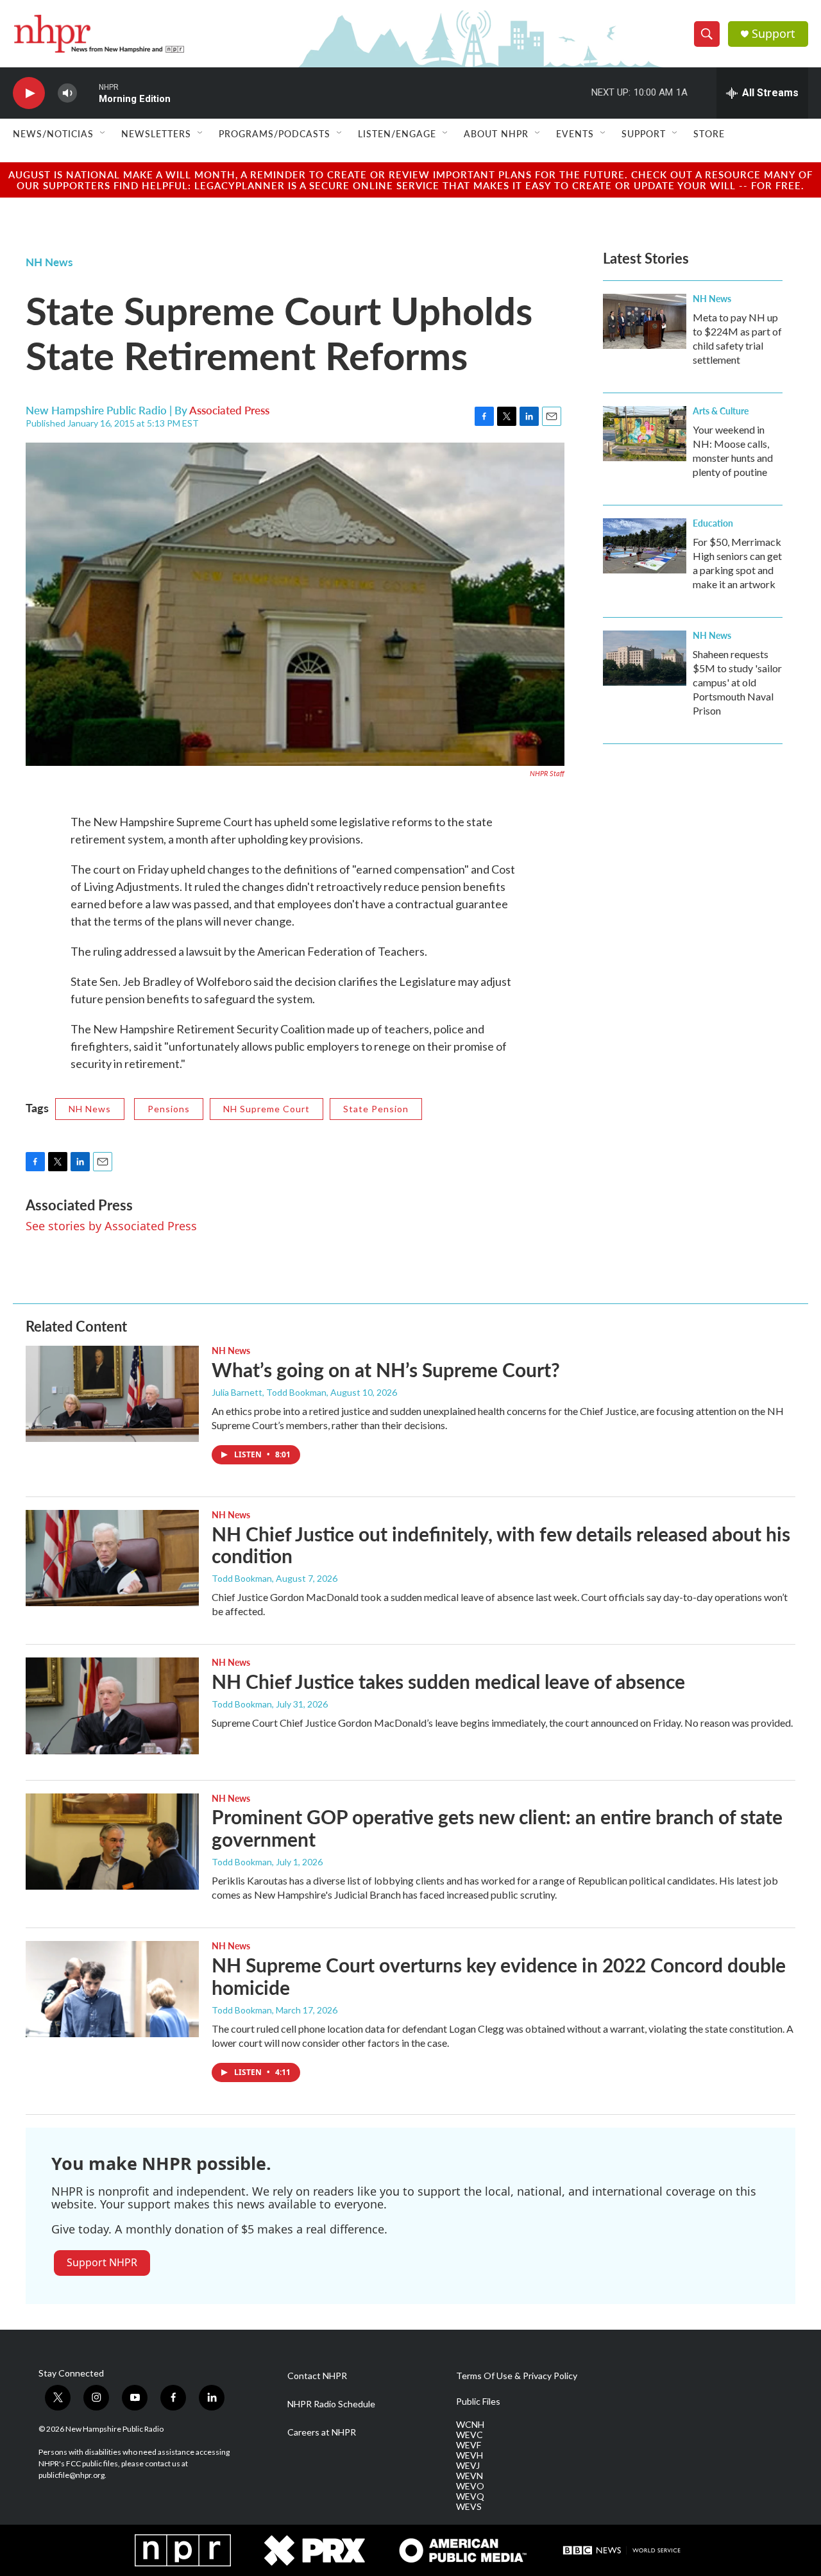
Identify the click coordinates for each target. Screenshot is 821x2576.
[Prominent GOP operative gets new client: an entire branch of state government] (112, 1842)
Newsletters (156, 133)
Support (774, 34)
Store (709, 133)
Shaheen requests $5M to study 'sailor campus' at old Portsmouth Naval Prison (737, 682)
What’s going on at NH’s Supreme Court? (386, 1369)
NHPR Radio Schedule (331, 2404)
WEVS (469, 2507)
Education (713, 523)
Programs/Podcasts (275, 133)
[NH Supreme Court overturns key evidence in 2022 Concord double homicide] (112, 1989)
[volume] (67, 93)
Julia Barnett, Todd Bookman (269, 1392)
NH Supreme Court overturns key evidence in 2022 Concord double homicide (499, 1976)
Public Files (478, 2402)
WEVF (469, 2445)
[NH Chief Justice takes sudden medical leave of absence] (112, 1706)
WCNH (470, 2425)
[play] (29, 93)
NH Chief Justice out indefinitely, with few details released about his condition (501, 1545)
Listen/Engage (397, 133)
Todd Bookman (242, 1578)
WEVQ (470, 2496)
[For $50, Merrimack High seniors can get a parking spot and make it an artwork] (645, 546)
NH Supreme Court (267, 1109)
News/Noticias (53, 133)
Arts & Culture (721, 411)
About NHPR (496, 133)
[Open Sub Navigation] (103, 133)
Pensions (169, 1109)
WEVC (470, 2435)
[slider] (88, 93)
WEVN (470, 2476)
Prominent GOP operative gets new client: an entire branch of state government (497, 1828)
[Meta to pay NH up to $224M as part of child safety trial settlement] (645, 321)
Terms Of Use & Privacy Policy (517, 2376)
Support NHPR (102, 2262)
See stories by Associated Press (111, 1226)
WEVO (470, 2486)
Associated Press (229, 410)
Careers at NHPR (322, 2432)
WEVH (470, 2455)
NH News (49, 262)
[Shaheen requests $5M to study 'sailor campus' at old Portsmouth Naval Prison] (645, 658)
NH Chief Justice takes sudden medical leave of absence (448, 1681)
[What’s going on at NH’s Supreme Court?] (112, 1394)
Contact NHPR (317, 2376)
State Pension (376, 1109)
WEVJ (468, 2466)
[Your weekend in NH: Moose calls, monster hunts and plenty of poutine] (645, 434)
